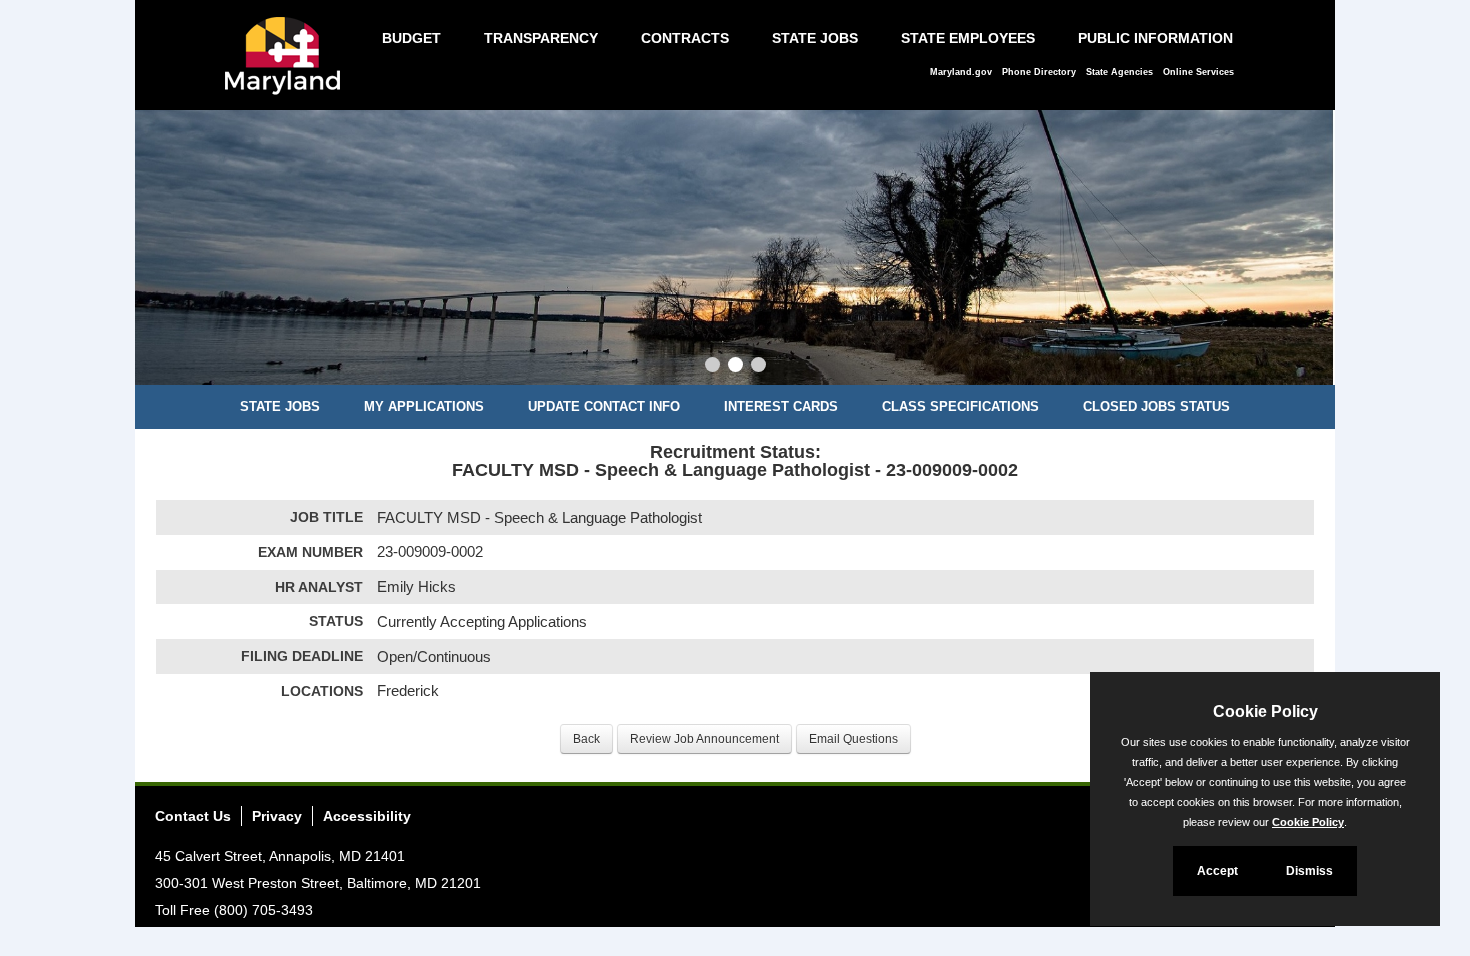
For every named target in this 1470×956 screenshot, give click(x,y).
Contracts (685, 38)
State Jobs (815, 38)
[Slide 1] (712, 367)
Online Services (1198, 72)
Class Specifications (960, 406)
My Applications (424, 406)
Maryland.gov (961, 72)
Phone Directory (1039, 72)
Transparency (541, 38)
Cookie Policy (1308, 822)
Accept (1217, 871)
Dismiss (1309, 871)
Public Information (1155, 38)
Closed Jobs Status (1156, 406)
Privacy (277, 816)
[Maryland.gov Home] (288, 66)
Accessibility (367, 816)
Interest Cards (781, 406)
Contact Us (193, 816)
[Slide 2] (735, 367)
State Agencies (1119, 72)
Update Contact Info (604, 406)
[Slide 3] (758, 367)
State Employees (968, 38)
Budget (411, 38)
